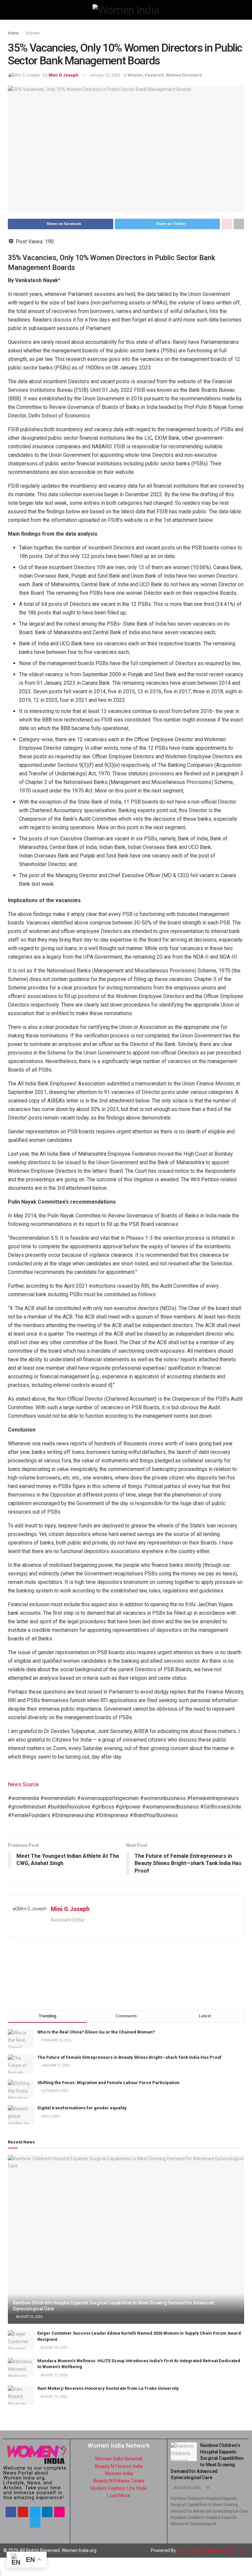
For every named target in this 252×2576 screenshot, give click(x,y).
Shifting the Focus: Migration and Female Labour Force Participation (108, 2083)
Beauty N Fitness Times (119, 2481)
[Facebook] (11, 2512)
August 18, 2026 (54, 2348)
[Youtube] (23, 2512)
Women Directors (184, 75)
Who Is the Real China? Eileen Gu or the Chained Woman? (96, 2032)
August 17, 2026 (54, 2375)
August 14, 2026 (54, 2397)
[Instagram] (59, 2512)
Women (33, 33)
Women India (119, 2474)
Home (13, 33)
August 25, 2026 (29, 2317)
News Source (23, 1784)
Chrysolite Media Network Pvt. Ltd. (212, 2550)
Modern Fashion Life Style (119, 2488)
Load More (119, 2496)
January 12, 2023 (105, 75)
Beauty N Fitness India (119, 2466)
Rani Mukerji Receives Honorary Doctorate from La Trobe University (108, 2388)
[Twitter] (35, 2512)
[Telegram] (35, 2522)
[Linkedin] (47, 2512)
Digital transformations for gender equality (82, 2108)
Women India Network (119, 2459)
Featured (154, 75)
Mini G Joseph (63, 75)
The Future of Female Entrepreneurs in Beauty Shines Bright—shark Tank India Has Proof (129, 2057)
